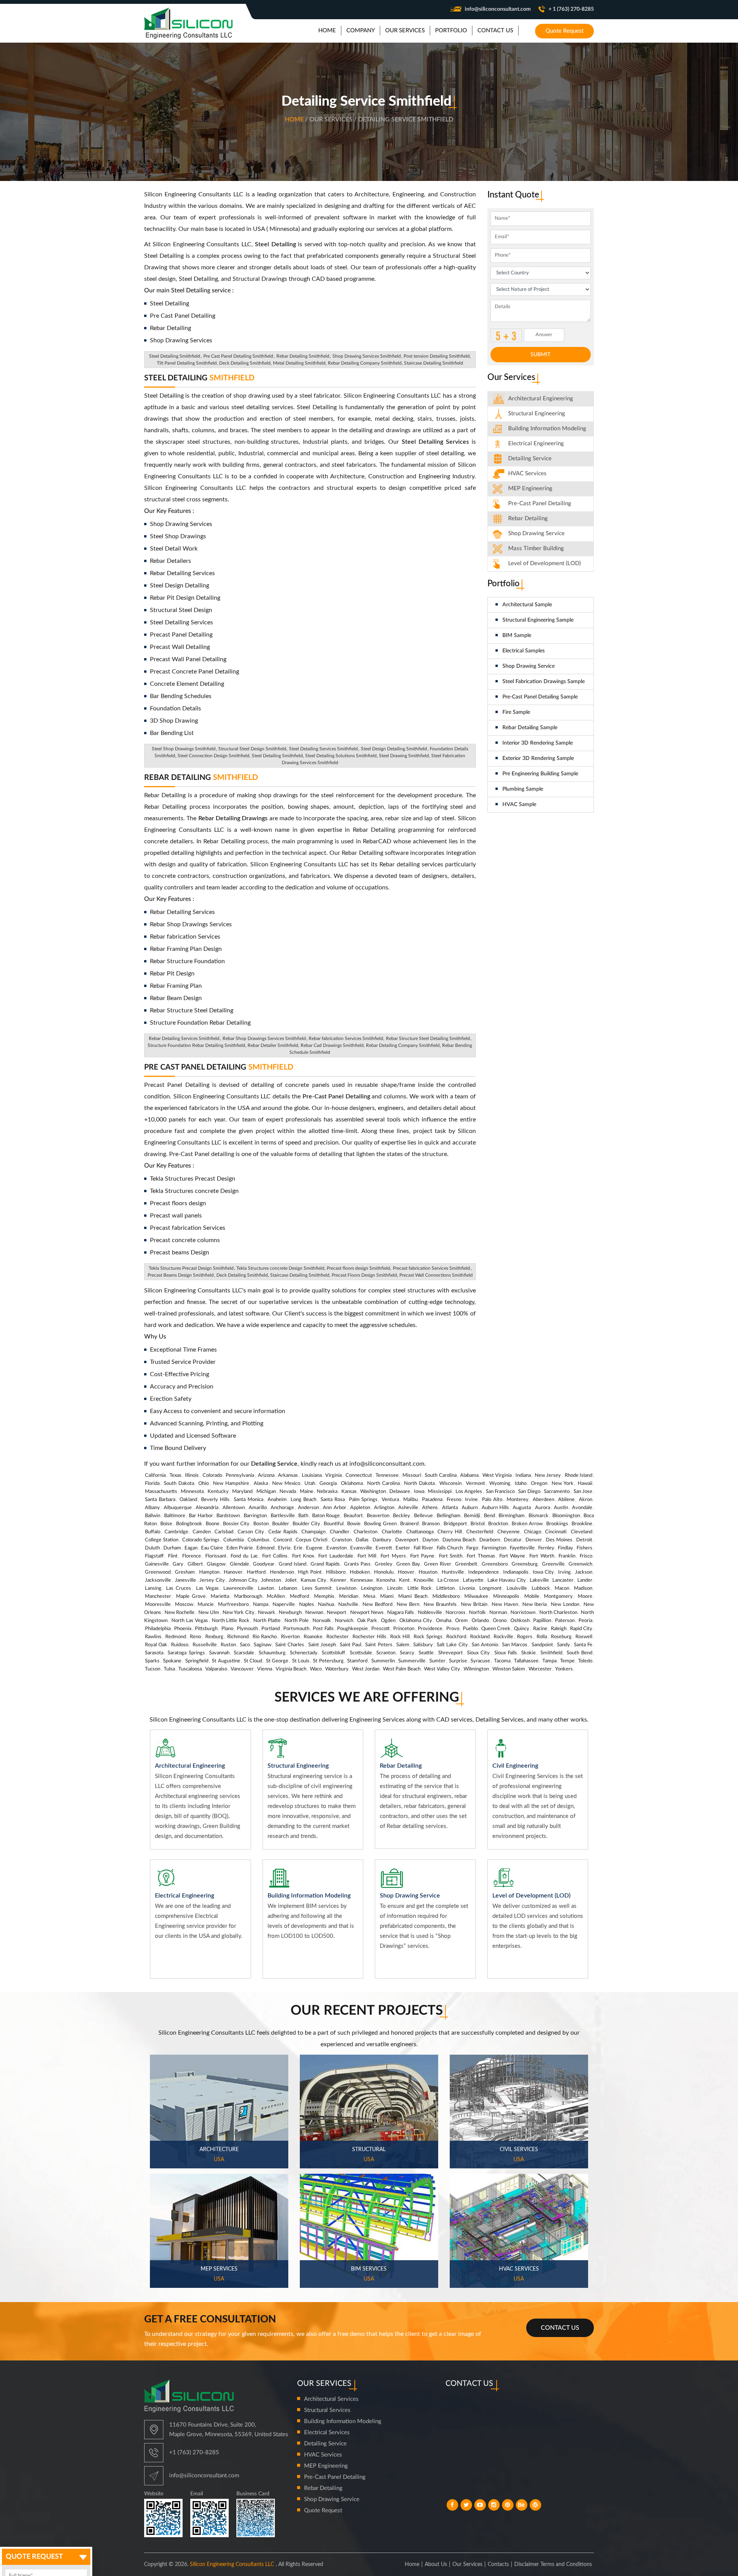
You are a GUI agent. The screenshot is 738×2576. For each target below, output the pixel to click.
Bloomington (566, 1516)
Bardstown (228, 1516)
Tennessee (387, 1475)
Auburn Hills (495, 1508)
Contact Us (560, 2328)
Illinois (192, 1475)
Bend (490, 1516)
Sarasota (154, 1653)
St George (277, 1661)
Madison (583, 1588)
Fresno (454, 1500)
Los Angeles (469, 1492)
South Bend (579, 1653)
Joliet (291, 1580)
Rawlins (153, 1637)
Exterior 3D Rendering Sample (538, 758)
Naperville (284, 1605)
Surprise (458, 1661)
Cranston (342, 1540)
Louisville (517, 1588)
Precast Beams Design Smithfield (181, 1275)
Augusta (522, 1508)
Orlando (480, 1621)
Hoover (406, 1572)
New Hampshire (231, 1484)
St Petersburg (328, 1661)
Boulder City (306, 1524)
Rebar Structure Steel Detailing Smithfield (428, 1038)
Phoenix (183, 1629)
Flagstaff (154, 1556)
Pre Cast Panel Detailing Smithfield (238, 356)
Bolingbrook (189, 1524)
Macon (562, 1588)
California (155, 1475)
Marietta (220, 1597)
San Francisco (500, 1492)
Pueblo (470, 1629)
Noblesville (430, 1613)
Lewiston (346, 1588)
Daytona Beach (459, 1540)
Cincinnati (556, 1532)
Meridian (349, 1597)
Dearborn (490, 1540)
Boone (213, 1524)
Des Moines (559, 1540)
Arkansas (288, 1475)
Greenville (553, 1564)
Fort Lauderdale (336, 1556)
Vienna (265, 1669)
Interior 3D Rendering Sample (538, 743)
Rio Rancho (265, 1637)
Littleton (445, 1588)
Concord (283, 1540)
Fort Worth (542, 1556)
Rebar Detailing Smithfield (303, 356)
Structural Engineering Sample (538, 620)
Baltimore (175, 1516)
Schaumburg (272, 1653)
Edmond (265, 1548)
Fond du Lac (244, 1556)
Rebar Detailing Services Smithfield (184, 1038)
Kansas (349, 1492)
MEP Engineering (530, 488)
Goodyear (264, 1564)
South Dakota (179, 1484)
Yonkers (564, 1669)
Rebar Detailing (201, 778)
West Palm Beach (402, 1669)
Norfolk (477, 1613)
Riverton (290, 1637)
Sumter (437, 1661)
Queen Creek (496, 1629)
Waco (316, 1669)
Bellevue (423, 1516)
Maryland (242, 1492)
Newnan (314, 1613)
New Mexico (286, 1484)
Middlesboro (446, 1597)
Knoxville (424, 1580)
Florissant (216, 1556)
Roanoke (313, 1637)
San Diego (529, 1492)
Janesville (185, 1580)
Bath (303, 1516)
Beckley (401, 1516)
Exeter (403, 1548)
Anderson (308, 1508)
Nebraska (327, 1492)
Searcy (407, 1653)
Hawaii (585, 1484)
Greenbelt (466, 1564)
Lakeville (539, 1580)
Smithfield (551, 1653)
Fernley (546, 1548)
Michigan (266, 1492)
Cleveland (582, 1532)
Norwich (344, 1621)
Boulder (281, 1524)
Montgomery (558, 1597)
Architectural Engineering (541, 399)
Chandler (340, 1532)
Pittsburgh (206, 1629)
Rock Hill (400, 1637)
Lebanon (288, 1588)
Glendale (239, 1564)
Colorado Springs (201, 1540)
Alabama (469, 1475)
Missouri (412, 1475)
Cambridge (176, 1532)
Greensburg (525, 1564)
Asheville (408, 1508)
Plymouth (247, 1629)
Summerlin (383, 1661)
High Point (310, 1572)
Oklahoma (352, 1484)
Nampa (261, 1605)
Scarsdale (244, 1653)
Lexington (372, 1588)
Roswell (584, 1637)
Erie (298, 1548)
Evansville (361, 1548)
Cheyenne (509, 1532)
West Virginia (497, 1475)
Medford (299, 1597)
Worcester (540, 1669)
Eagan (191, 1548)
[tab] (541, 399)
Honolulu (384, 1572)
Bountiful (334, 1524)
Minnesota (192, 1492)
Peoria (585, 1621)
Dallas (362, 1540)
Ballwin (153, 1516)
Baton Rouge (326, 1516)
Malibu (411, 1500)
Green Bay (408, 1564)
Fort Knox (303, 1556)
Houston (428, 1572)
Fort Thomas (481, 1556)
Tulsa (169, 1669)
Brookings (557, 1524)
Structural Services (327, 2410)
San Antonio (485, 1645)
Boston (261, 1524)
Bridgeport (455, 1524)
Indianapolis (516, 1572)
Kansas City (314, 1580)
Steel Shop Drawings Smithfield (184, 749)
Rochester (337, 1637)
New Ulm (209, 1613)
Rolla (542, 1637)
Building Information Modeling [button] (547, 429)
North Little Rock (231, 1621)
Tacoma (502, 1661)
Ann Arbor (334, 1508)
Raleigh (559, 1629)
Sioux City (478, 1653)
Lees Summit (317, 1588)
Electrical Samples (524, 651)
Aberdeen (544, 1500)
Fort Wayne (512, 1556)
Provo (453, 1629)
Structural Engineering (537, 414)
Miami (387, 1597)
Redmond (176, 1637)
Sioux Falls (506, 1653)
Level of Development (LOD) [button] (544, 563)
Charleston (366, 1532)
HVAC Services (527, 474)
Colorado (212, 1475)
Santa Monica (248, 1500)
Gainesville (157, 1564)
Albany (152, 1508)
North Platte (267, 1621)
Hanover (233, 1572)
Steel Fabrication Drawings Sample (544, 682)
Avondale (582, 1508)
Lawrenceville (238, 1588)
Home (295, 119)
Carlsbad (224, 1532)
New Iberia (535, 1605)
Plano (227, 1629)
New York (563, 1484)
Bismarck (539, 1516)
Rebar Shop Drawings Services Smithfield (264, 1038)
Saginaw (263, 1645)
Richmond (238, 1637)
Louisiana (312, 1475)
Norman (498, 1613)
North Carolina (383, 1484)
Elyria (284, 1548)
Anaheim (277, 1500)
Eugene (314, 1548)
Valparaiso (216, 1669)
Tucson (153, 1669)
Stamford (357, 1661)
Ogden (388, 1621)
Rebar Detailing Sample (530, 728)
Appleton (360, 1508)
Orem (461, 1621)
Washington (373, 1492)
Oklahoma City (416, 1621)
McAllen (276, 1597)
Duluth (152, 1548)
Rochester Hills (369, 1637)
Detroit (584, 1540)
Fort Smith (451, 1556)
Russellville (205, 1645)
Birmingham (512, 1516)
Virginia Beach (291, 1669)
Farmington (494, 1548)
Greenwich (580, 1564)
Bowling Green (380, 1524)
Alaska (261, 1484)
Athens (430, 1508)
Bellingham (449, 1516)
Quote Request (564, 31)
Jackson (584, 1572)
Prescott (381, 1629)
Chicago (533, 1532)
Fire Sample (516, 712)
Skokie (529, 1653)
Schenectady (304, 1653)
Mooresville (158, 1605)
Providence (430, 1629)
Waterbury (337, 1669)
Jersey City (212, 1580)
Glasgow (216, 1564)
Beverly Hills (215, 1500)
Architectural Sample (527, 605)
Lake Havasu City (507, 1580)
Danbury (382, 1540)
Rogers (525, 1637)
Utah (310, 1484)
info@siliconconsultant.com (498, 9)
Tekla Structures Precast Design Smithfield (191, 1268)
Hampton (209, 1572)
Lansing (153, 1588)
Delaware (400, 1492)
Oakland (188, 1500)
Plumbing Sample (523, 789)
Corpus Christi (312, 1540)
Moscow (184, 1605)
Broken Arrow (527, 1524)
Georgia (328, 1484)
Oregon (539, 1484)
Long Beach (303, 1500)
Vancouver (242, 1669)
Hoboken (360, 1572)
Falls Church (450, 1548)
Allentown (234, 1508)
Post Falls (323, 1629)
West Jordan (366, 1669)
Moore (585, 1597)
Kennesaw (362, 1580)
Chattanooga (420, 1532)
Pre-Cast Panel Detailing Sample (540, 697)
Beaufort (353, 1516)
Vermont (475, 1484)
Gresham (185, 1572)
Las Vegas (207, 1588)
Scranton (386, 1653)
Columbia (234, 1540)
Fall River (423, 1548)
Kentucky (218, 1492)
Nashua (326, 1605)
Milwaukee (476, 1597)
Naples (307, 1605)
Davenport (407, 1540)
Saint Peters (379, 1645)
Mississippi (440, 1492)
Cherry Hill (450, 1532)
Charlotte (392, 1532)
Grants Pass (357, 1564)
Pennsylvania (240, 1475)
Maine (307, 1492)
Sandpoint (542, 1645)
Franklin (567, 1556)
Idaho (521, 1484)
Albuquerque (178, 1508)
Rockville (503, 1637)
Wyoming (500, 1484)
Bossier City (236, 1524)
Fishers (584, 1548)
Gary (178, 1564)
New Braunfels (440, 1605)
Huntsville (453, 1572)
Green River (437, 1564)
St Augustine (226, 1661)
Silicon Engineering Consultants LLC (232, 2564)
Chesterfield (480, 1532)
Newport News (367, 1613)
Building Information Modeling (343, 2421)
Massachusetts (161, 1492)
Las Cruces (179, 1588)
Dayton (430, 1540)
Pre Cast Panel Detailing (219, 1067)
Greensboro (495, 1564)
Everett (384, 1548)
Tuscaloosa (190, 1669)
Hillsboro (336, 1572)
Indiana (523, 1475)
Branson (431, 1524)
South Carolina (441, 1475)
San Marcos (515, 1645)
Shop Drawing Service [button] (536, 533)
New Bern (408, 1605)
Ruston (228, 1645)
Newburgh (290, 1613)
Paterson (565, 1621)
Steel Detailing (199, 378)
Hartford (256, 1572)
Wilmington (476, 1669)
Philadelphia (158, 1629)
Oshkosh (520, 1621)
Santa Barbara (160, 1500)
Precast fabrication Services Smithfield (431, 1268)
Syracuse (480, 1661)
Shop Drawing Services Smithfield (367, 356)
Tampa (549, 1661)
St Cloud (253, 1661)
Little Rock (420, 1588)
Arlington (384, 1508)
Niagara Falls (401, 1613)
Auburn (470, 1508)
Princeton (404, 1629)
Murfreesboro (233, 1605)
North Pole (297, 1621)
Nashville (348, 1605)
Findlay (565, 1548)
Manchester (158, 1597)
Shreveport (450, 1653)
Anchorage (282, 1508)
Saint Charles (290, 1645)
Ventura (390, 1500)
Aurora (543, 1508)
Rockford (456, 1637)
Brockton (498, 1524)
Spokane (172, 1661)
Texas (175, 1475)
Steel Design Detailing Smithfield (394, 749)
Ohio (204, 1484)
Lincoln (395, 1588)
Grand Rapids (325, 1564)
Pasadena (432, 1500)
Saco (245, 1645)
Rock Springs (428, 1637)
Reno (195, 1637)
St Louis (301, 1661)
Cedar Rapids (283, 1532)
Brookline (582, 1524)
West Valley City (442, 1669)
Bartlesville (283, 1516)
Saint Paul (351, 1645)
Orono (500, 1621)
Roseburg (561, 1637)
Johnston (271, 1580)
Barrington (255, 1516)
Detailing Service (530, 459)
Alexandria (207, 1508)
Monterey (518, 1500)
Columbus (258, 1540)
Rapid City (581, 1629)
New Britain (474, 1605)
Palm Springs (363, 1500)
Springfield (197, 1661)
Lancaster (563, 1580)
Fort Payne (422, 1556)
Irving (564, 1572)
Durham (172, 1548)
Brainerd (409, 1524)
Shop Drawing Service (529, 666)
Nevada (288, 1492)
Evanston (337, 1548)
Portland (271, 1629)
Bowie (354, 1524)
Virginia (333, 1475)
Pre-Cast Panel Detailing (540, 503)
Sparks (152, 1661)
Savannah (219, 1653)
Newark (267, 1613)
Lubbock (541, 1588)
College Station (162, 1540)
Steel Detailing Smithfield (175, 356)
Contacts (498, 2564)
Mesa (369, 1597)
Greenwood (158, 1572)
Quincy (522, 1629)
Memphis (324, 1597)
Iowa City (544, 1572)
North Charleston (558, 1613)
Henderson (282, 1572)
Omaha (444, 1621)
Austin (561, 1508)
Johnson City (243, 1580)
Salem (403, 1645)
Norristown (523, 1613)
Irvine (471, 1500)
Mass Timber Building (536, 548)
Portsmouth (296, 1629)
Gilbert (195, 1564)
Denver (534, 1540)
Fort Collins (275, 1556)
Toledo (585, 1661)
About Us (436, 2564)
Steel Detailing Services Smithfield (323, 749)
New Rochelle (180, 1613)
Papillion (542, 1621)
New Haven (505, 1605)
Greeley (384, 1564)
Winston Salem (509, 1669)
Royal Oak (156, 1645)
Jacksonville (158, 1580)
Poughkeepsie (352, 1629)
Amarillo (258, 1508)
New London (565, 1605)
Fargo (472, 1548)
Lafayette (473, 1580)
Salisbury (423, 1645)
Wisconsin (450, 1484)
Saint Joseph (322, 1645)
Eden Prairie (240, 1548)
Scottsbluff (333, 1653)
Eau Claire (212, 1548)
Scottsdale (361, 1653)
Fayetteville (522, 1548)
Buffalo (153, 1532)
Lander (585, 1580)
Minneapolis (506, 1597)
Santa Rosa (333, 1500)
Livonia (467, 1588)
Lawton (266, 1588)
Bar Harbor (201, 1516)
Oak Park (367, 1621)
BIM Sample (517, 635)
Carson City (251, 1532)
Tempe (567, 1661)
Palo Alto (492, 1500)
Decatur (513, 1540)
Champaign (313, 1532)
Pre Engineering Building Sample (540, 774)
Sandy (563, 1645)
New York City (238, 1613)
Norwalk (322, 1621)
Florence (192, 1556)
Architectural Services (331, 2399)
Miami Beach (413, 1597)
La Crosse (448, 1580)
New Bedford (377, 1605)
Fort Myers (393, 1556)
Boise (166, 1524)
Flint (173, 1556)
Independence (484, 1572)
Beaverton (378, 1516)
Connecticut (359, 1475)
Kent (404, 1580)
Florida (152, 1484)
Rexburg (214, 1637)
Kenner (338, 1580)
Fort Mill (367, 1556)
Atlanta (450, 1508)
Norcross (455, 1613)
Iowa (419, 1492)
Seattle (426, 1653)
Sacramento (557, 1492)
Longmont (490, 1588)
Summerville (412, 1661)
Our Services (467, 2564)
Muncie (206, 1605)
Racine (540, 1629)
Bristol (478, 1524)
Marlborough (248, 1597)
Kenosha (386, 1580)
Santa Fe (583, 1645)
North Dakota (419, 1484)
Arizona (266, 1475)
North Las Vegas (190, 1621)
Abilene (566, 1500)
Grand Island (293, 1564)
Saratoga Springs (186, 1653)
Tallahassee (526, 1661)
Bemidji (472, 1516)
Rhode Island (579, 1475)
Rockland (480, 1637)
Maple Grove (191, 1597)
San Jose (583, 1492)
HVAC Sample (519, 804)
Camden (202, 1532)
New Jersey (548, 1475)
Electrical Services (327, 2433)
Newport (337, 1613)
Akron (586, 1500)
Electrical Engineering (536, 444)
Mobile (532, 1597)
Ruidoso (180, 1645)
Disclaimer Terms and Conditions (553, 2564)
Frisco (586, 1556)
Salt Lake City (452, 1645)
